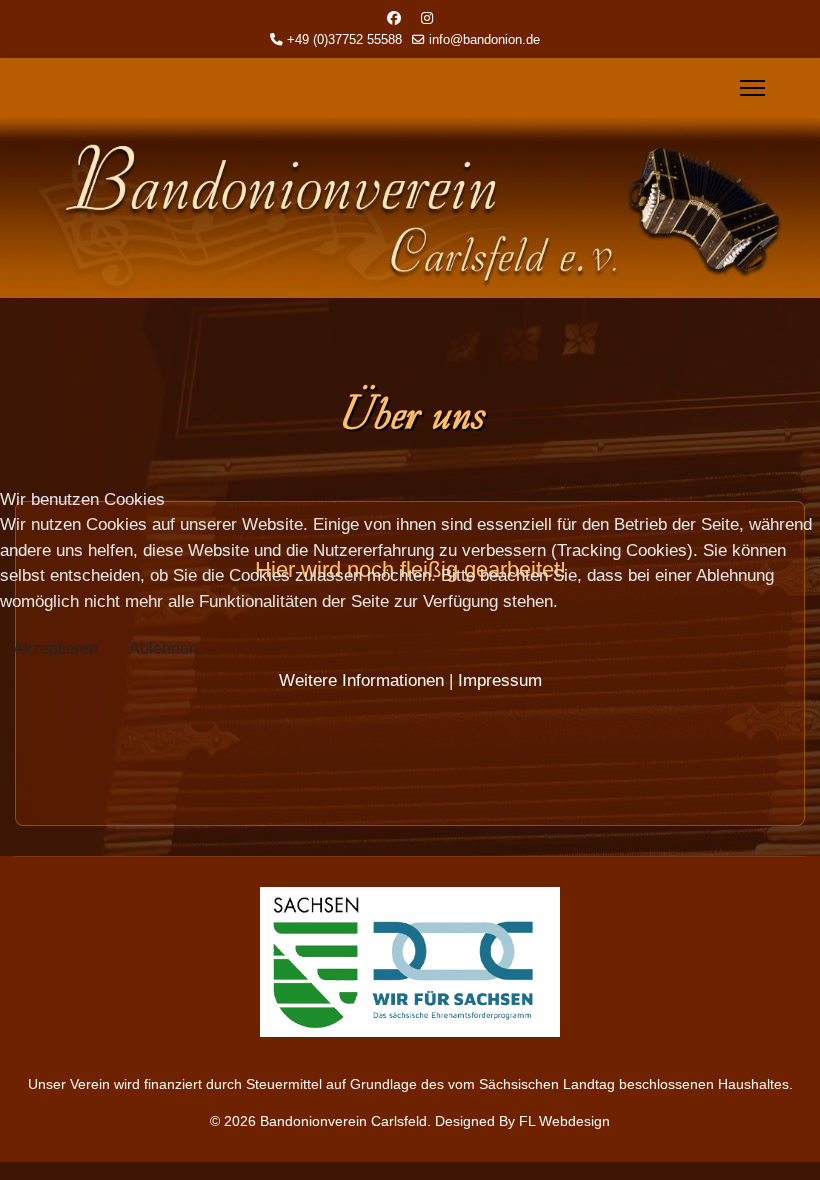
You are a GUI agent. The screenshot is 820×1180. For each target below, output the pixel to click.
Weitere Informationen (361, 680)
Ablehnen (163, 648)
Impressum (500, 680)
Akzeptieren (55, 648)
